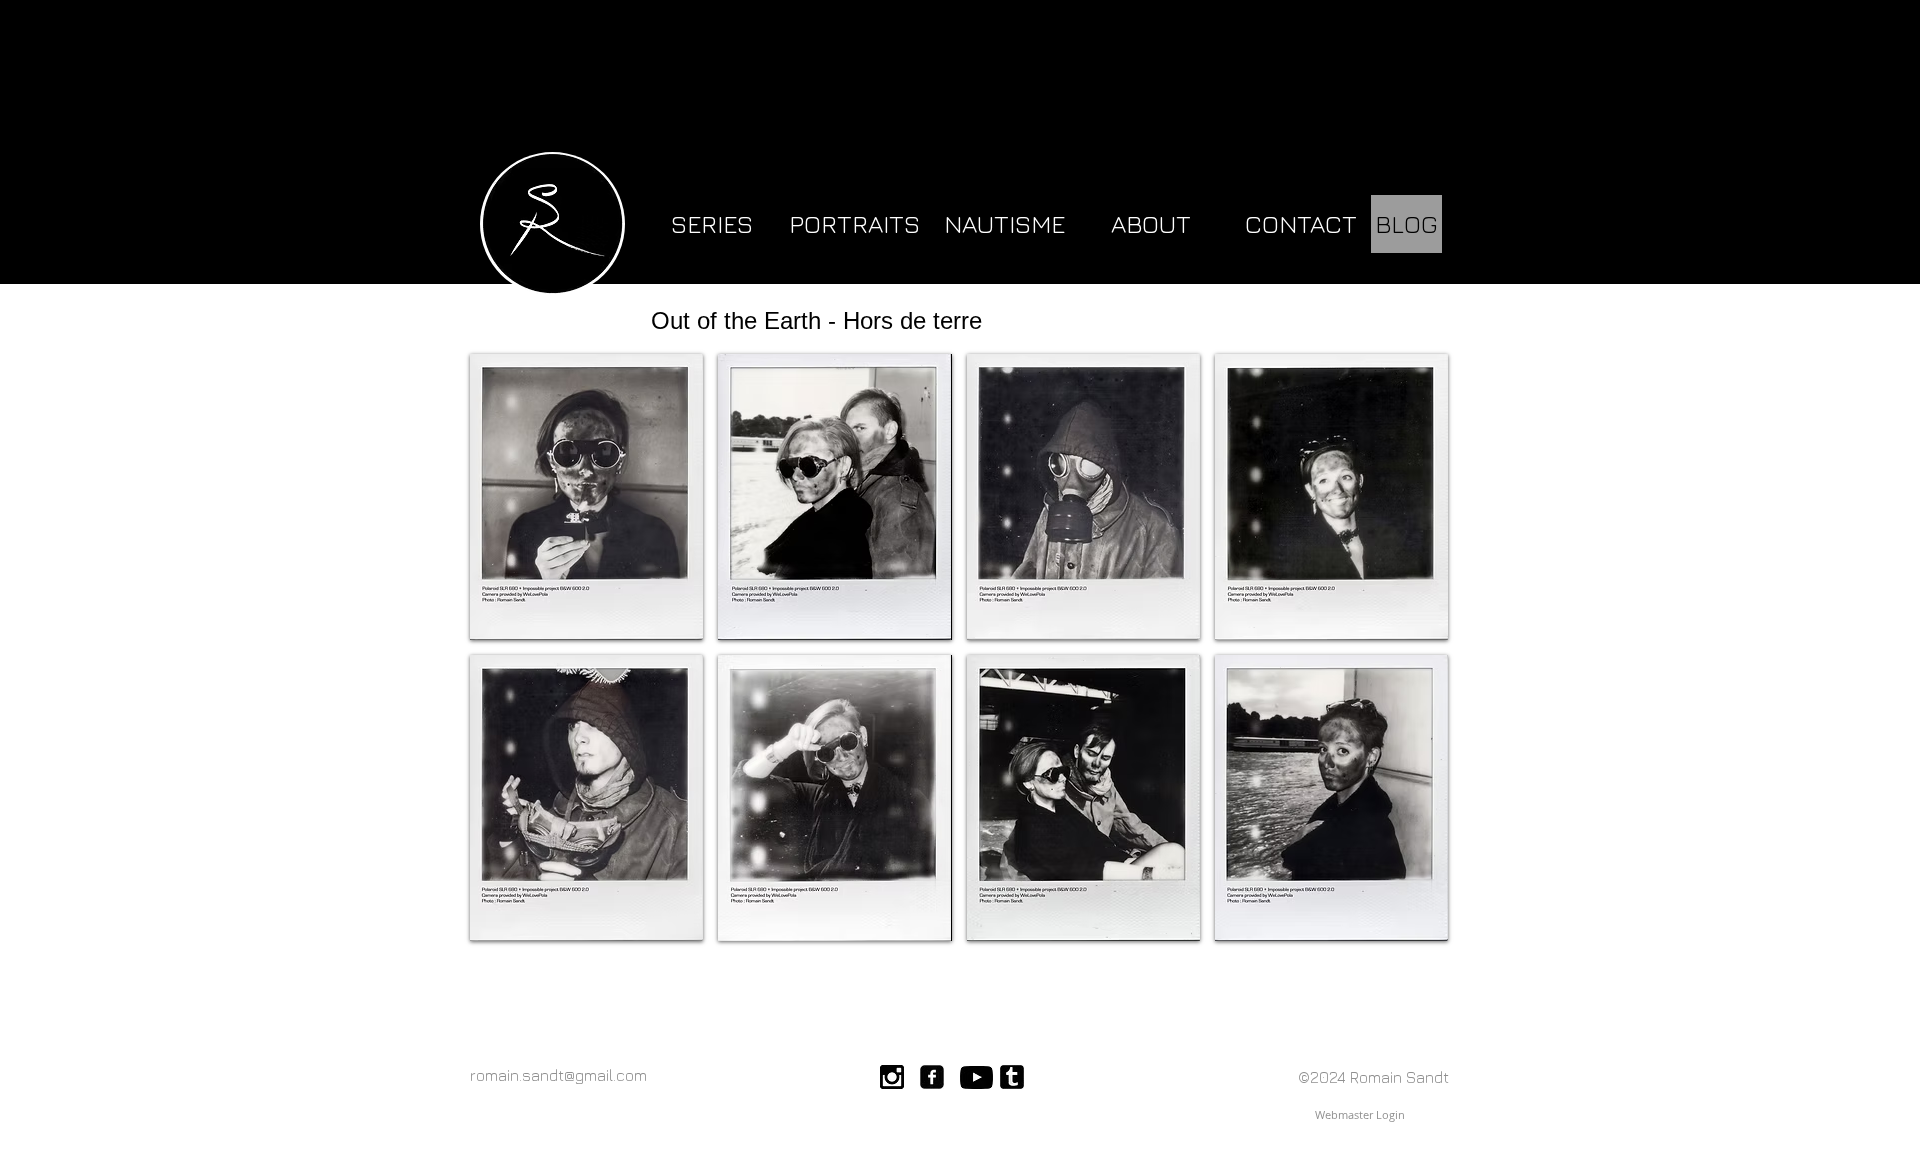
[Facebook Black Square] (932, 1077)
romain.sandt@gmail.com (558, 1075)
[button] (586, 497)
